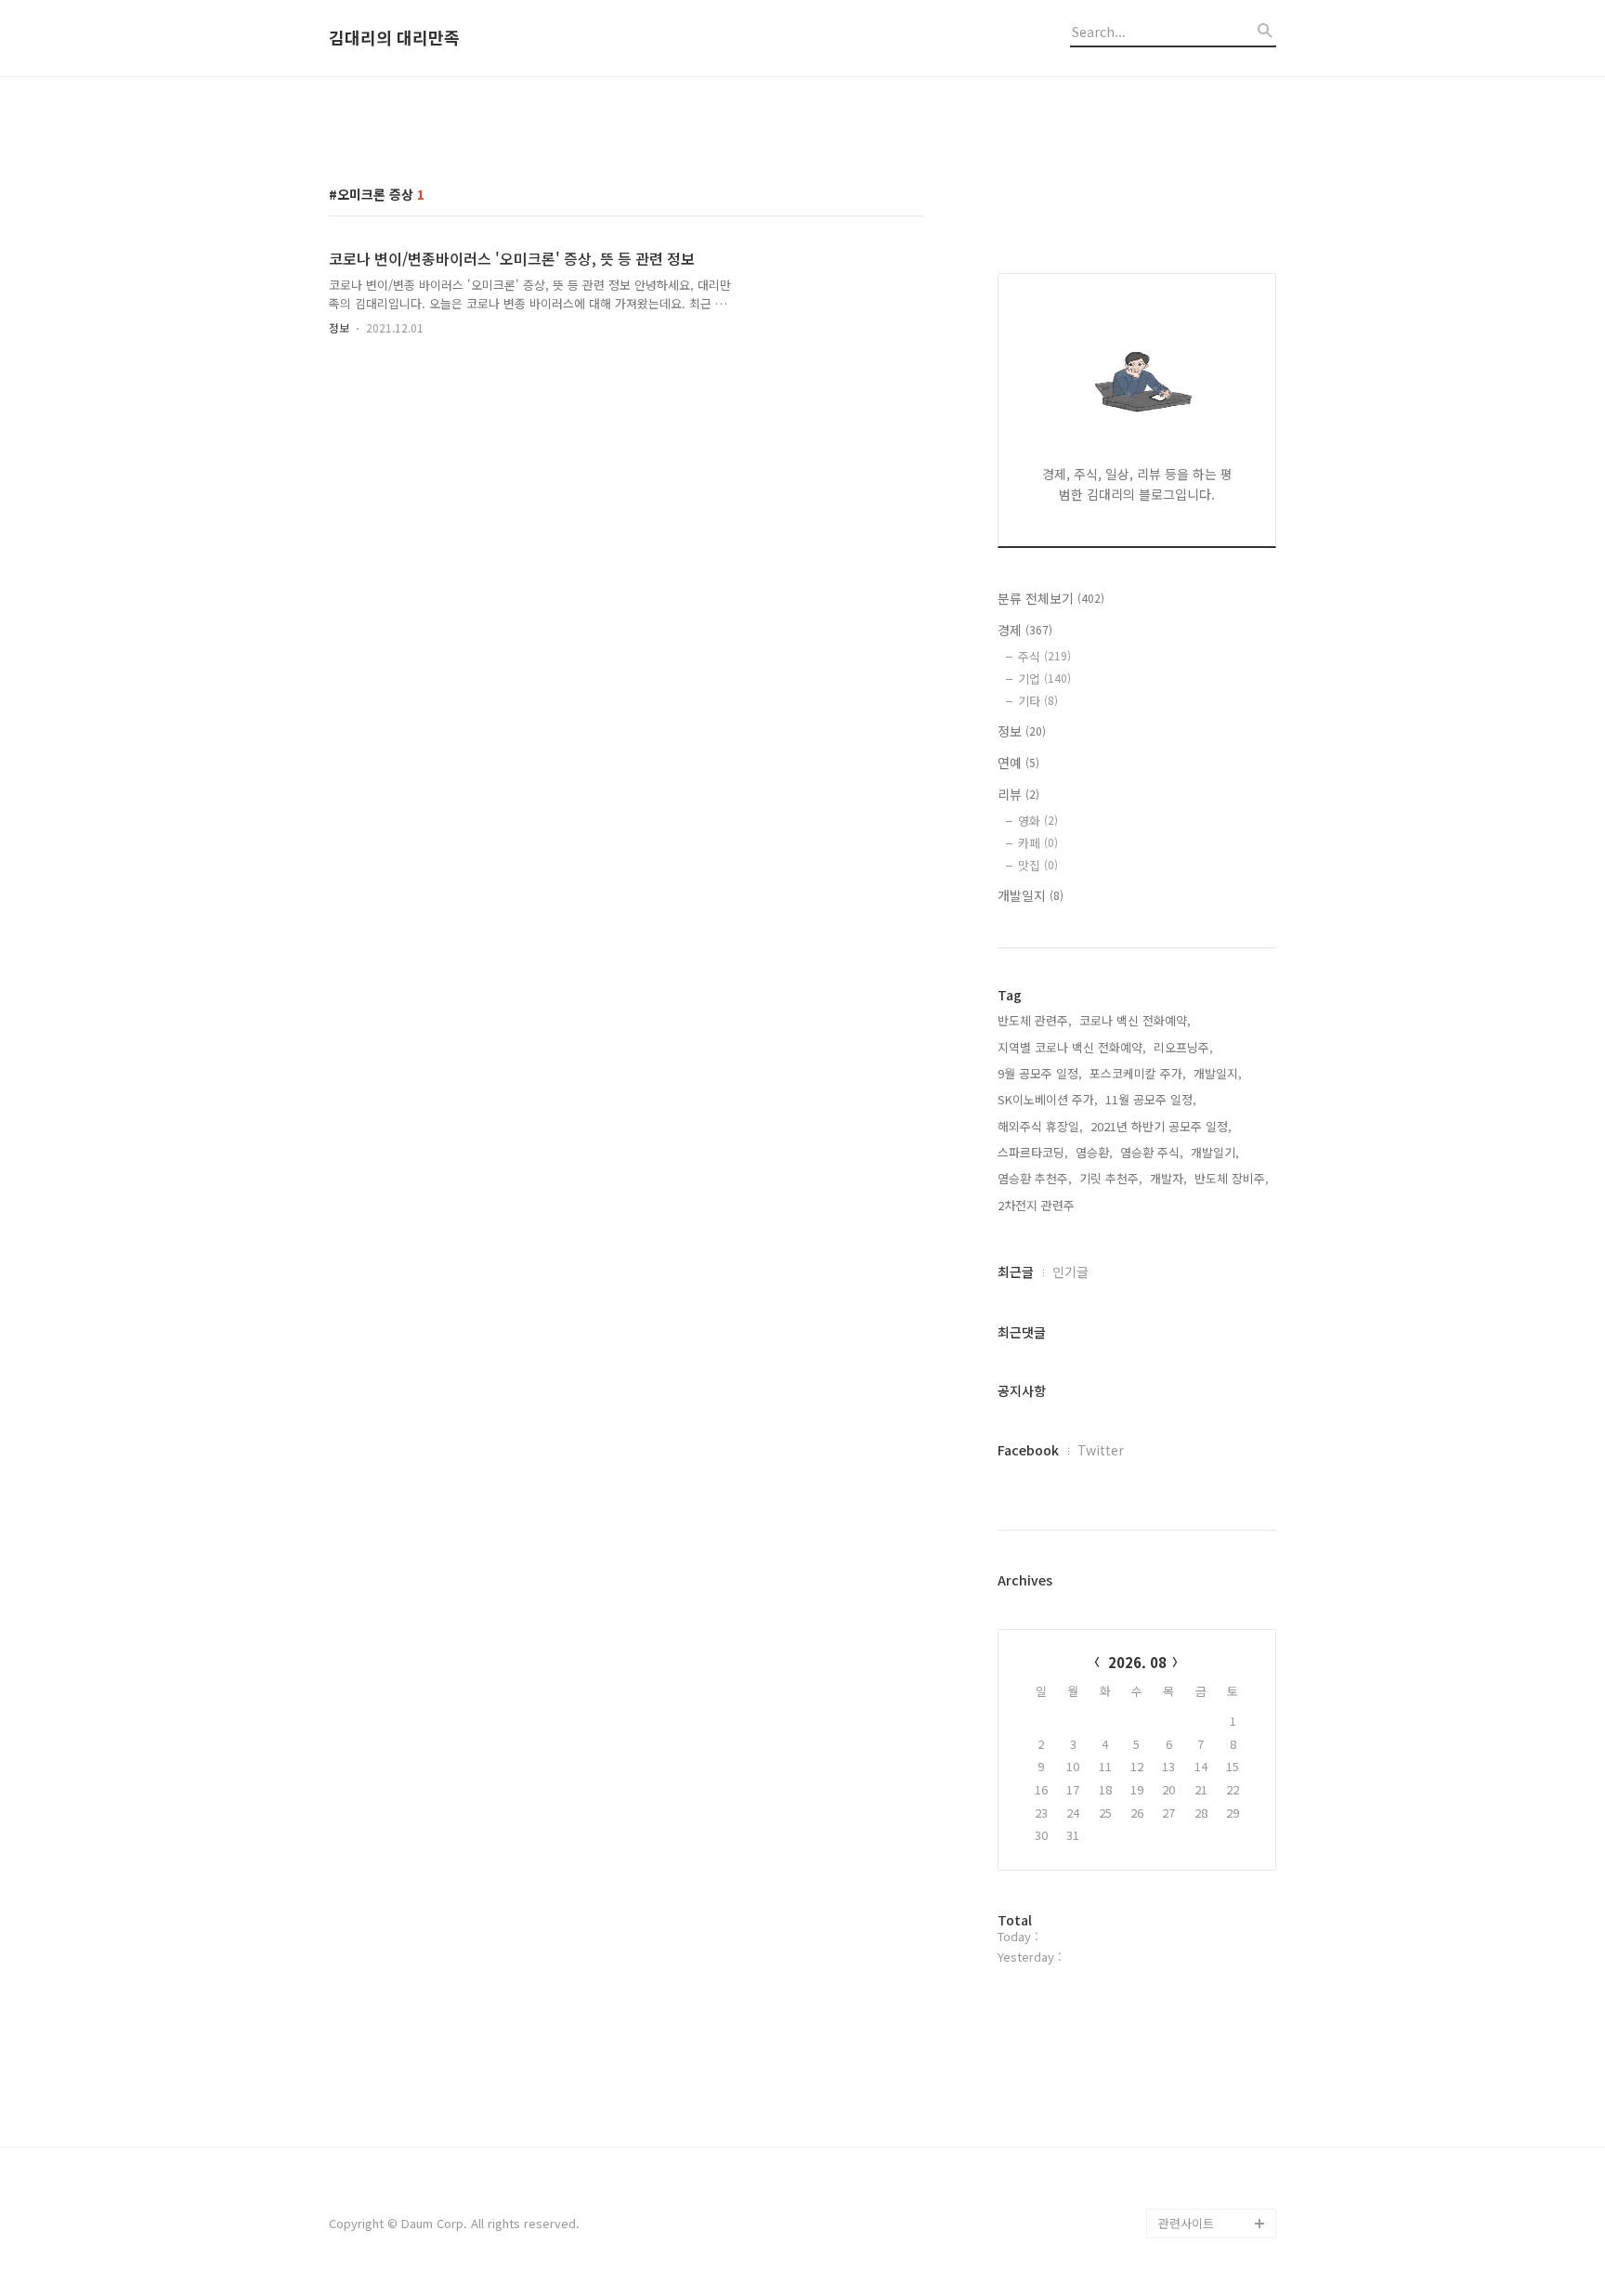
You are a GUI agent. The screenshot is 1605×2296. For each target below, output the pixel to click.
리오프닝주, (1183, 1047)
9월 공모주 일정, (1040, 1073)
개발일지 (1031, 895)
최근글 (1016, 1272)
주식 (1044, 656)
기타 (1038, 701)
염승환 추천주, (1035, 1178)
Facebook (1028, 1450)
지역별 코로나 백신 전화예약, (1072, 1047)
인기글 (1070, 1272)
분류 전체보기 (1051, 598)
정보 (339, 327)
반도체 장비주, (1232, 1178)
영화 (1038, 821)
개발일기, (1215, 1152)
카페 (1038, 843)
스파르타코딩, (1033, 1152)
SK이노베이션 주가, (1048, 1099)
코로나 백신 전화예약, (1135, 1020)
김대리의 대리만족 (394, 38)
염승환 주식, (1152, 1152)
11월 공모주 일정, (1151, 1099)
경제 (1025, 630)
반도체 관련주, (1035, 1020)
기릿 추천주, (1111, 1178)
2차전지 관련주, (1038, 1205)
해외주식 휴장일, (1040, 1126)
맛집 (1038, 865)
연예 (1018, 763)
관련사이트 (1186, 2223)
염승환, (1094, 1152)
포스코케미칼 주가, (1138, 1073)
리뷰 (1018, 794)
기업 (1044, 678)
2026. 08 (1137, 1662)
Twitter (1101, 1450)
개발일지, (1218, 1073)
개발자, (1168, 1178)
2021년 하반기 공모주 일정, (1161, 1126)
